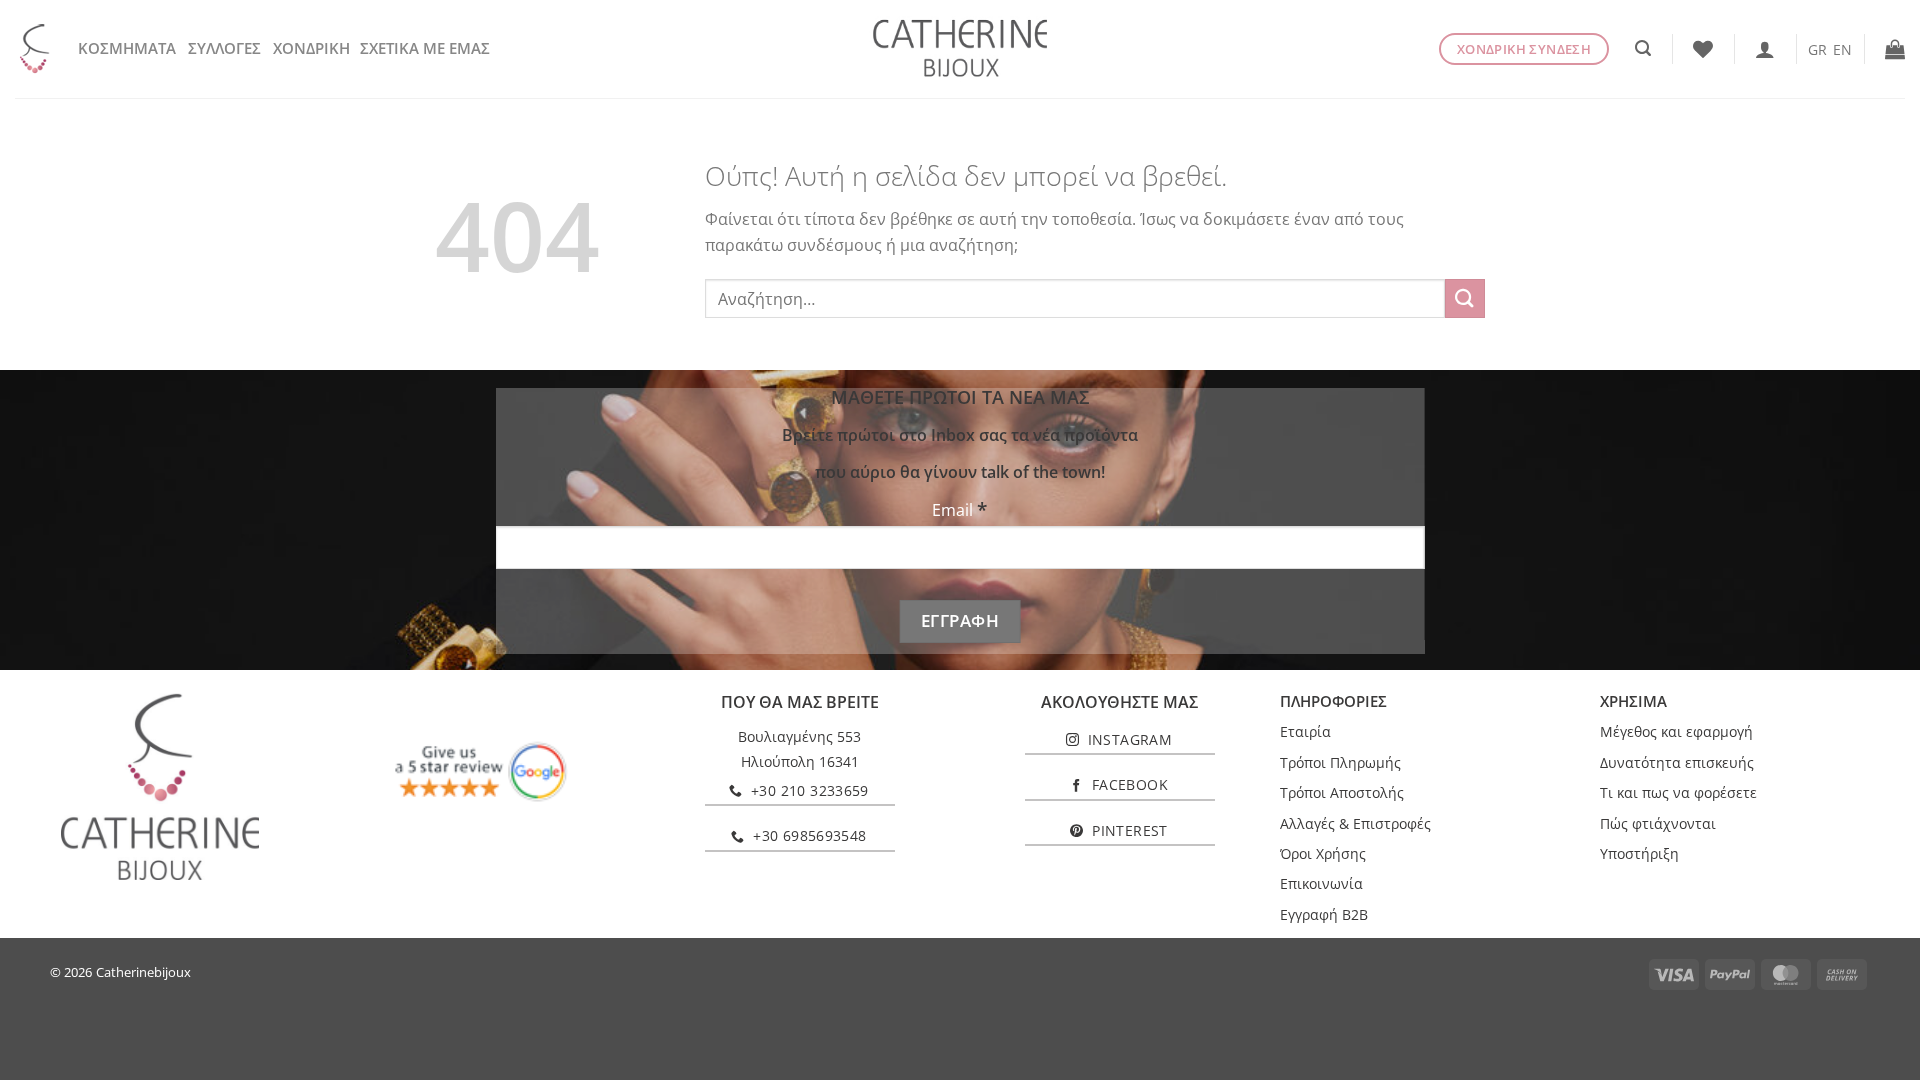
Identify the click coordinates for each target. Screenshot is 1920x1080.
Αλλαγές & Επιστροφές (1355, 823)
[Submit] (1465, 298)
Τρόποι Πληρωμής (1340, 762)
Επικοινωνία (1321, 883)
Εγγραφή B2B (1324, 914)
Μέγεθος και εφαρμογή (1676, 731)
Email (959, 509)
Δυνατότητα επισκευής (1677, 762)
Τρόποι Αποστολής (1342, 792)
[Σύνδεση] (1765, 49)
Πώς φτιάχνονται (1658, 823)
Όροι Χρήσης (1323, 853)
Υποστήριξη (1639, 853)
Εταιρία (1305, 731)
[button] (1643, 48)
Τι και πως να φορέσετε (1678, 792)
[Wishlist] (1703, 49)
